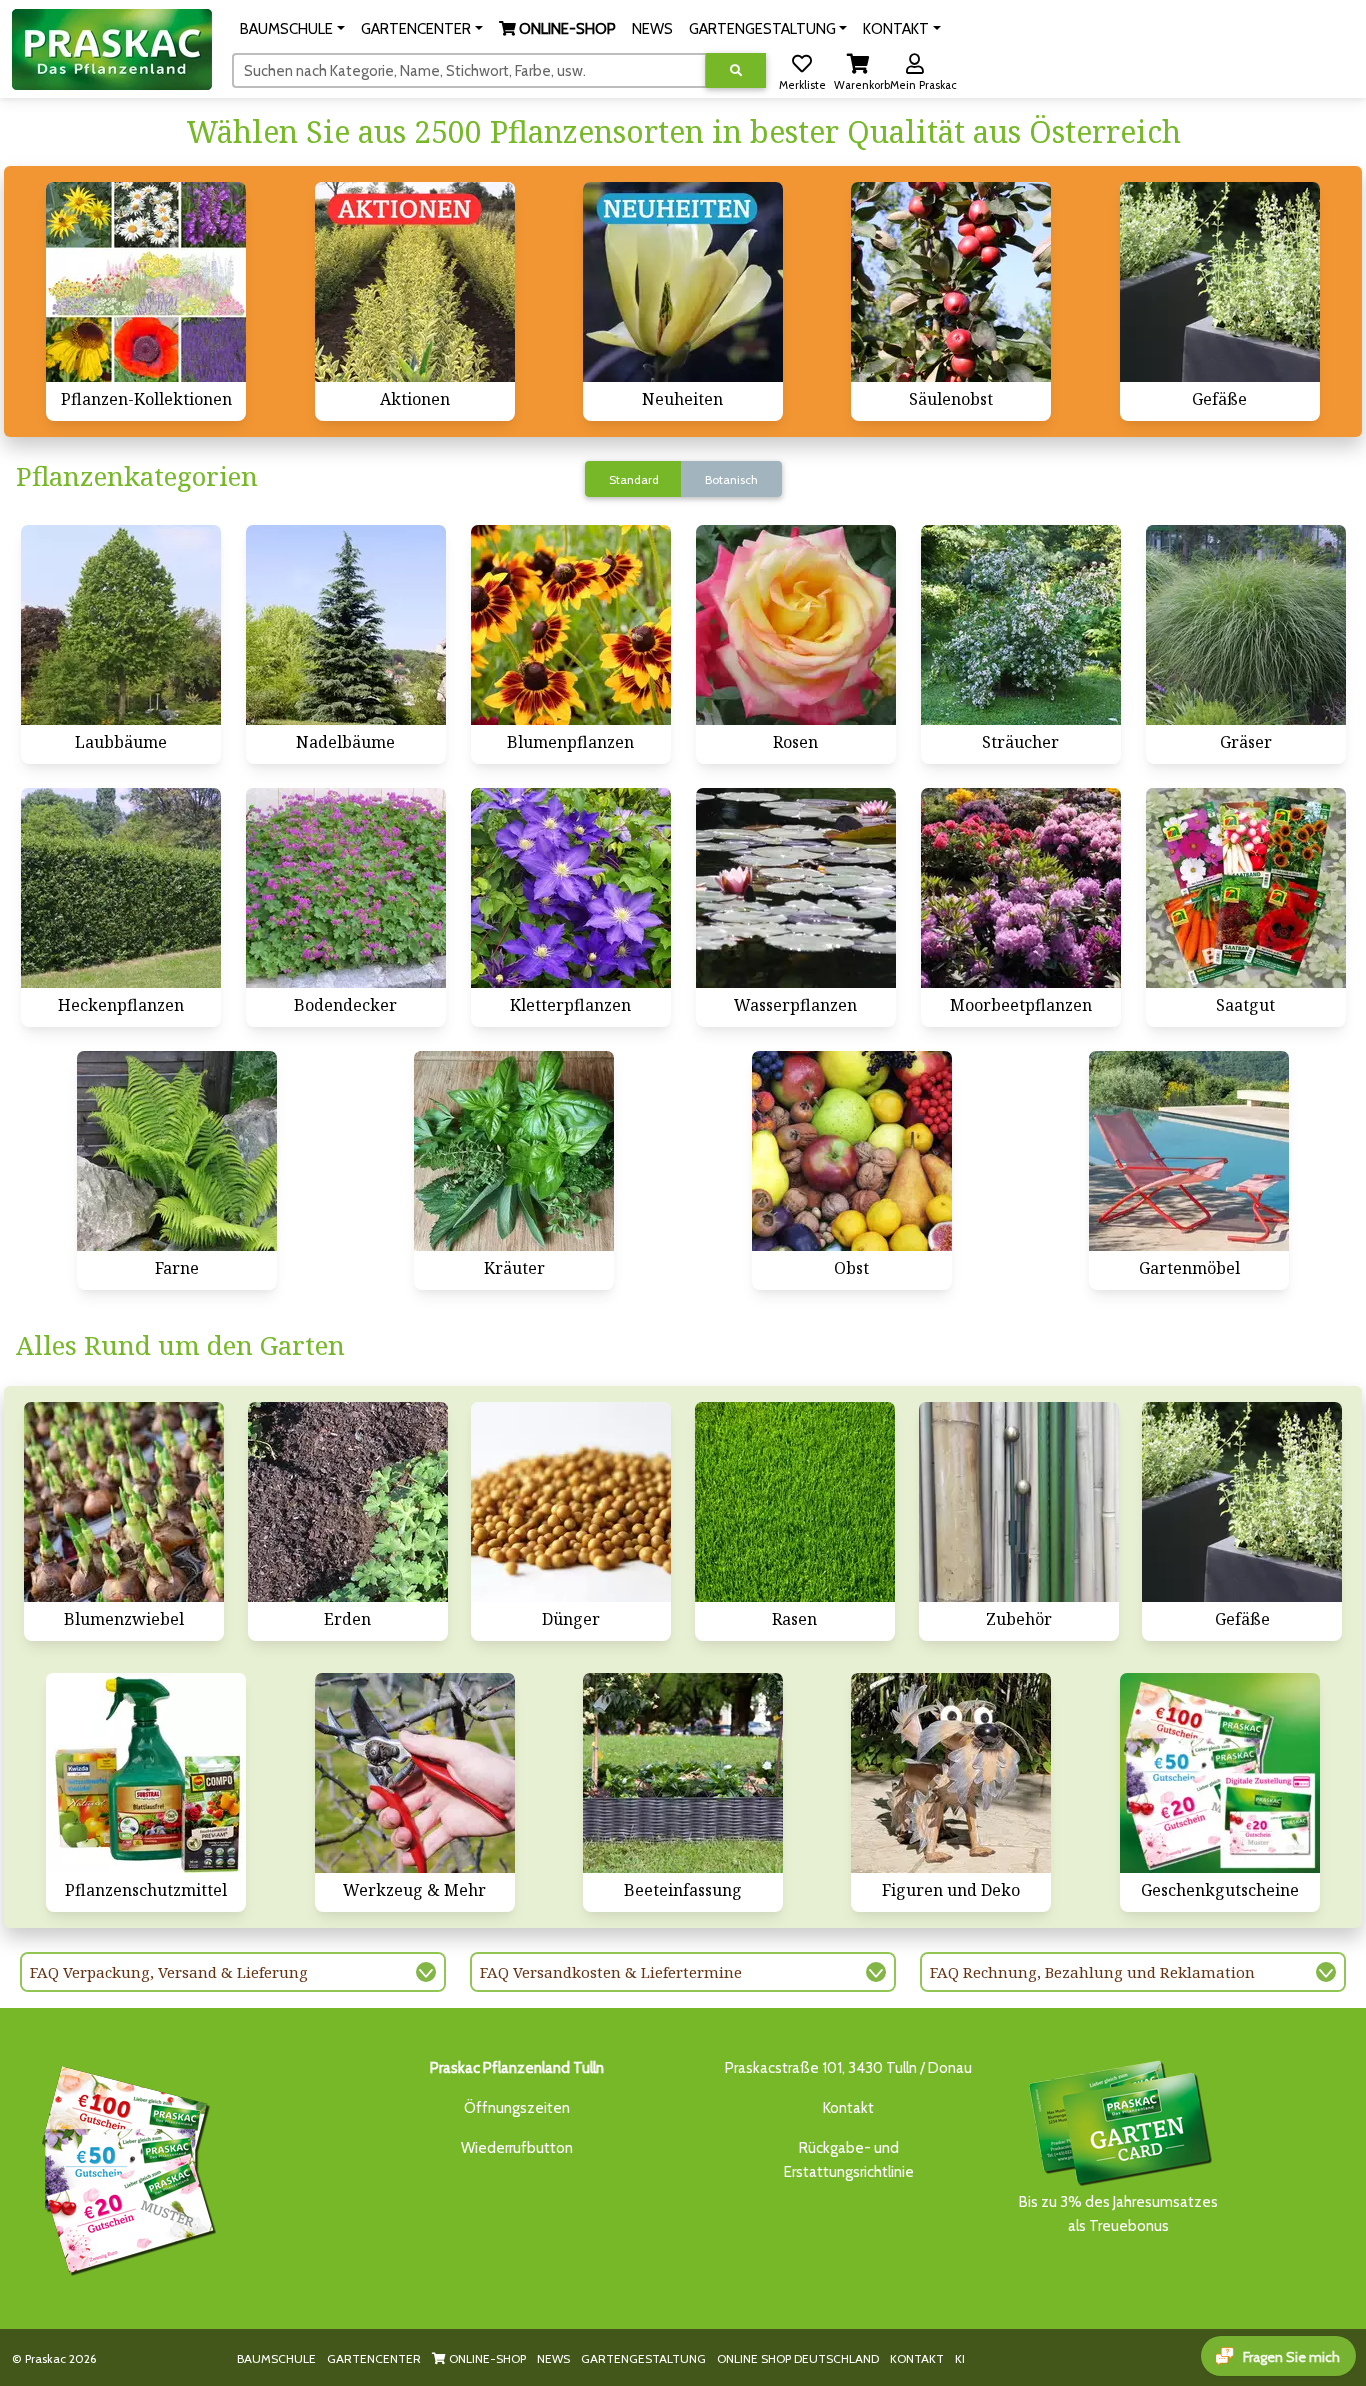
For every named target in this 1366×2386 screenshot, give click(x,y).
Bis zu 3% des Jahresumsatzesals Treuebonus (1118, 2214)
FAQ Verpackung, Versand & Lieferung (169, 1972)
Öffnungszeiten (517, 2108)
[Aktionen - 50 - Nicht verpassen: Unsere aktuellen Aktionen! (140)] (415, 282)
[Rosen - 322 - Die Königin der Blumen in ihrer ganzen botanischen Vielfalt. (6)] (796, 625)
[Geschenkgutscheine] (124, 2167)
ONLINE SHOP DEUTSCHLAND (798, 2358)
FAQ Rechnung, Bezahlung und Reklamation (1092, 1972)
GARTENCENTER (374, 2358)
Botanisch (731, 479)
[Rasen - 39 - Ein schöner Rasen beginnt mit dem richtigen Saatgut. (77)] (795, 1502)
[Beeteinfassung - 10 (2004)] (683, 1773)
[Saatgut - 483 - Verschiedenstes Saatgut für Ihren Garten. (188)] (1246, 888)
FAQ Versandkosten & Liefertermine (611, 1972)
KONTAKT (917, 2358)
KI (960, 2358)
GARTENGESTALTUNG (643, 2358)
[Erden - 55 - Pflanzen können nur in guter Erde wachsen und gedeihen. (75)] (348, 1502)
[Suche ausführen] (736, 70)
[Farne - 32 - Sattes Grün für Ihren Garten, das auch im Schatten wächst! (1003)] (177, 1151)
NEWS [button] (652, 29)
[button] (292, 29)
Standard (634, 479)
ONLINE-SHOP (486, 2358)
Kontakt (848, 2108)
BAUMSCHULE (276, 2358)
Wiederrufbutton (517, 2148)
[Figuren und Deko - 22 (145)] (951, 1773)
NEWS (553, 2358)
